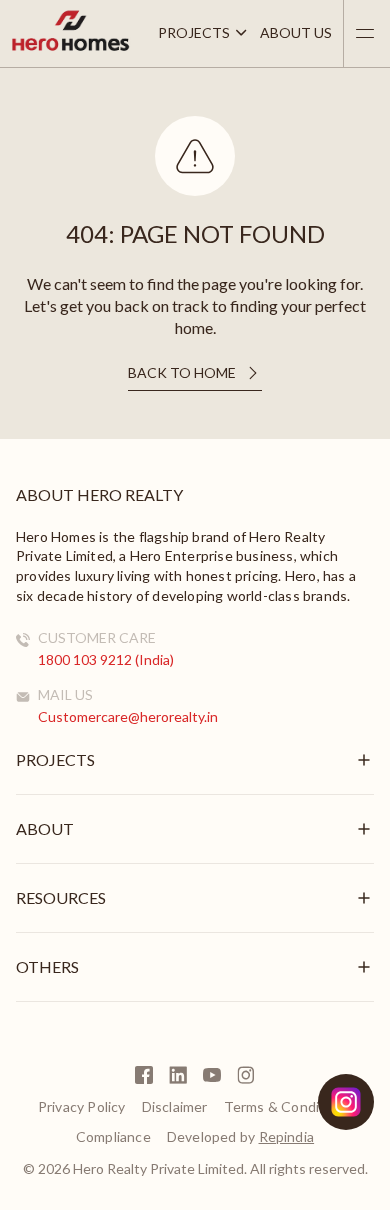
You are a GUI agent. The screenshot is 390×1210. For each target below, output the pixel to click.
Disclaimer (175, 1107)
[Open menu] (365, 33)
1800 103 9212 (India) (106, 659)
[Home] (70, 47)
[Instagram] (246, 1075)
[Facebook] (144, 1075)
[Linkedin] (178, 1075)
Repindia (287, 1136)
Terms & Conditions (288, 1107)
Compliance (113, 1137)
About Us (296, 33)
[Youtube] (212, 1075)
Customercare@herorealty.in (128, 716)
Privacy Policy (82, 1107)
